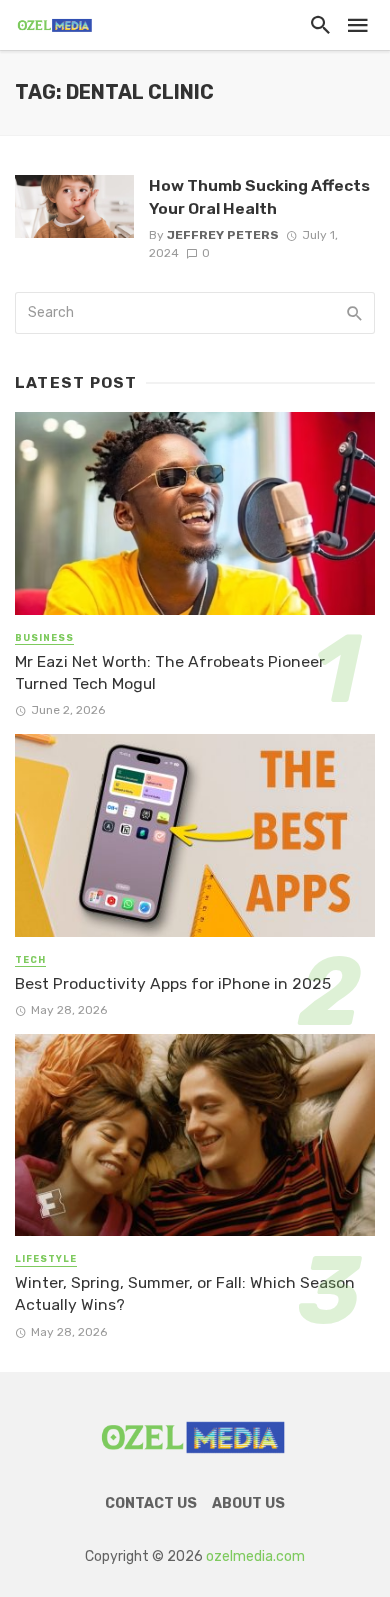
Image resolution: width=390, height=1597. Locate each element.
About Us (248, 1503)
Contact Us (151, 1503)
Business (44, 638)
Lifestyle (46, 1259)
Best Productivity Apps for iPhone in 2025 (173, 983)
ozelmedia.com (255, 1556)
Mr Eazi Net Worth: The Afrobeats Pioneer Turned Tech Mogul (170, 672)
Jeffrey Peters (223, 235)
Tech (30, 960)
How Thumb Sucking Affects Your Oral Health (259, 196)
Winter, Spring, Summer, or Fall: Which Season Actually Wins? (185, 1293)
